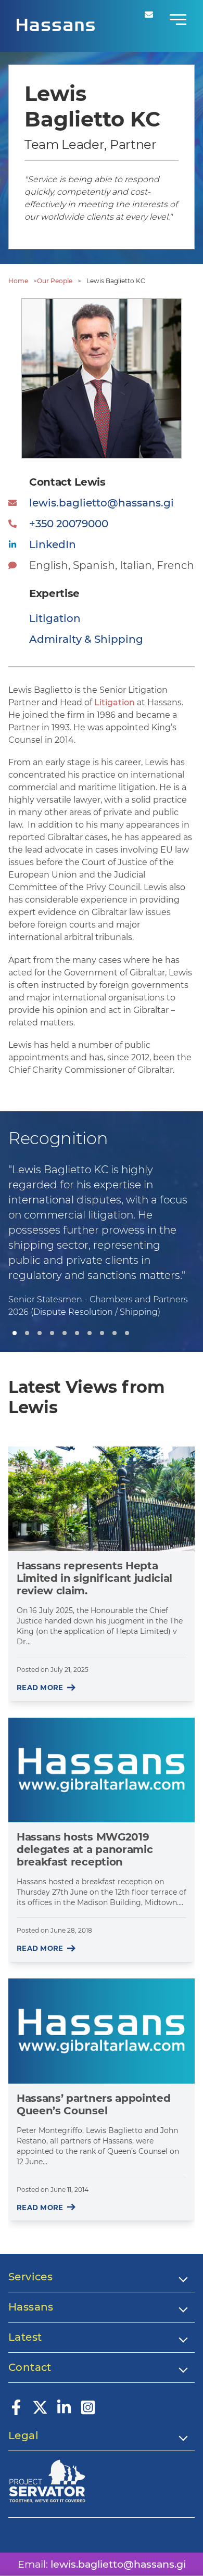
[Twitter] (40, 2412)
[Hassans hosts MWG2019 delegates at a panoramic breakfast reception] (102, 1770)
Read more (40, 1687)
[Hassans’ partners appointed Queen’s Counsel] (102, 2031)
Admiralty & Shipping (86, 639)
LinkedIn (53, 544)
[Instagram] (88, 2412)
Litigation (115, 702)
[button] (15, 1333)
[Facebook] (16, 2412)
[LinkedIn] (64, 2412)
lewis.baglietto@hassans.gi (102, 503)
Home (18, 281)
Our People (55, 281)
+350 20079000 (69, 524)
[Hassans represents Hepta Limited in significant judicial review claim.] (102, 1499)
